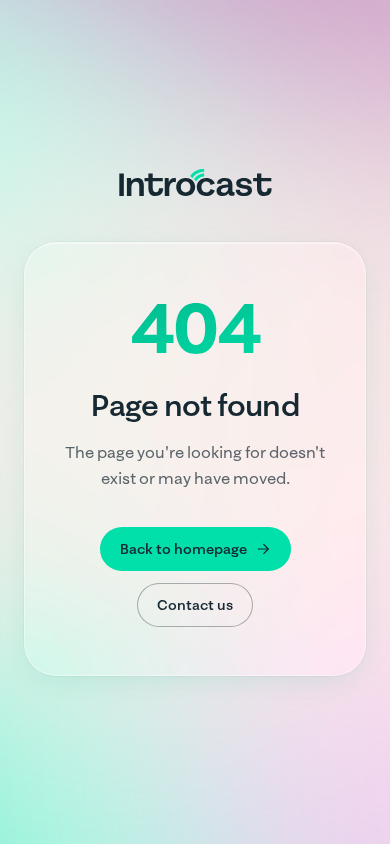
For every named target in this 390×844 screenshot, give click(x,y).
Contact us (195, 605)
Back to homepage (183, 549)
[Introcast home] (195, 182)
